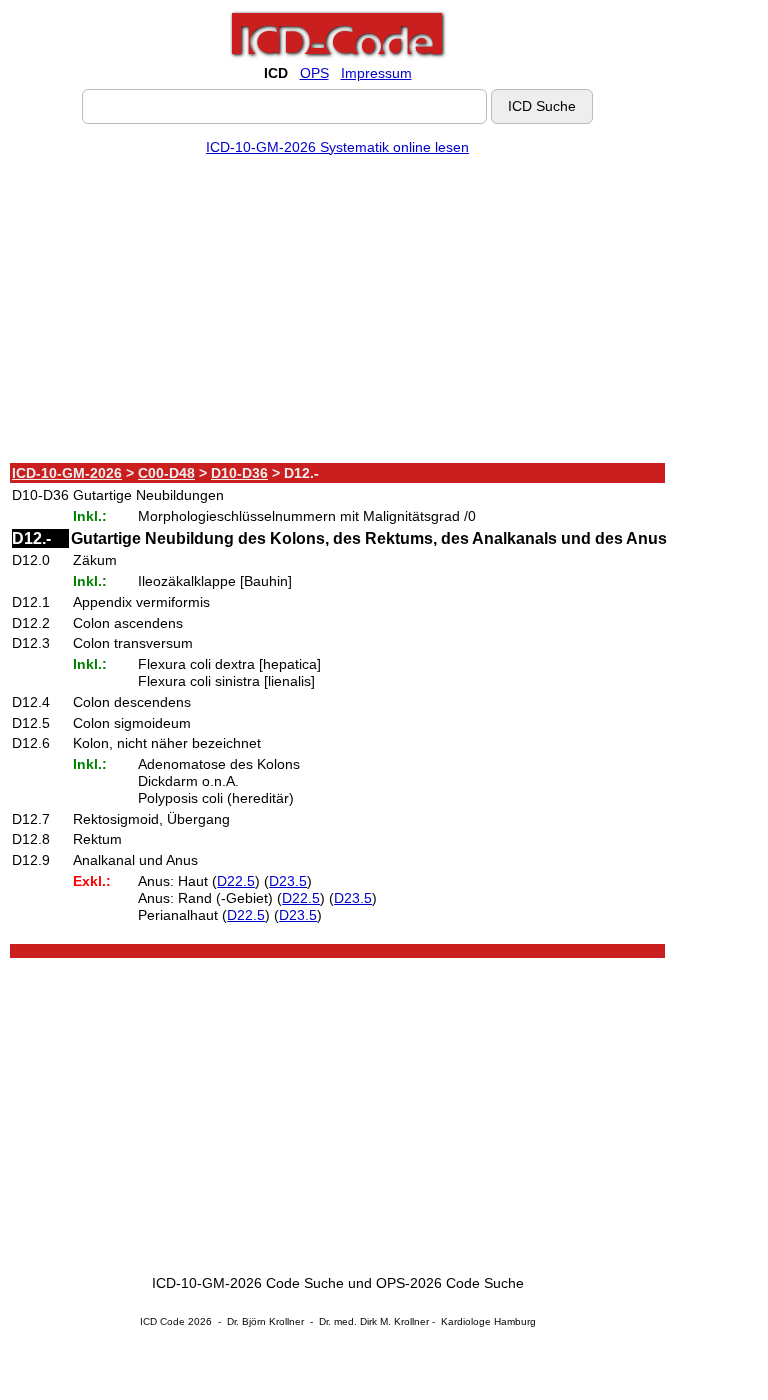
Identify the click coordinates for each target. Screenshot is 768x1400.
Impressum (376, 73)
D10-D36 (239, 473)
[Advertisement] (337, 313)
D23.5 (288, 881)
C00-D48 (166, 473)
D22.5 (236, 881)
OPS (314, 73)
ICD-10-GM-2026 (67, 473)
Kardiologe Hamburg (488, 1321)
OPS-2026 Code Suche (450, 1283)
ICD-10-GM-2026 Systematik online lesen (337, 147)
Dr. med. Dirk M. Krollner (374, 1321)
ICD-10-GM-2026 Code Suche (248, 1283)
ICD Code (162, 1321)
